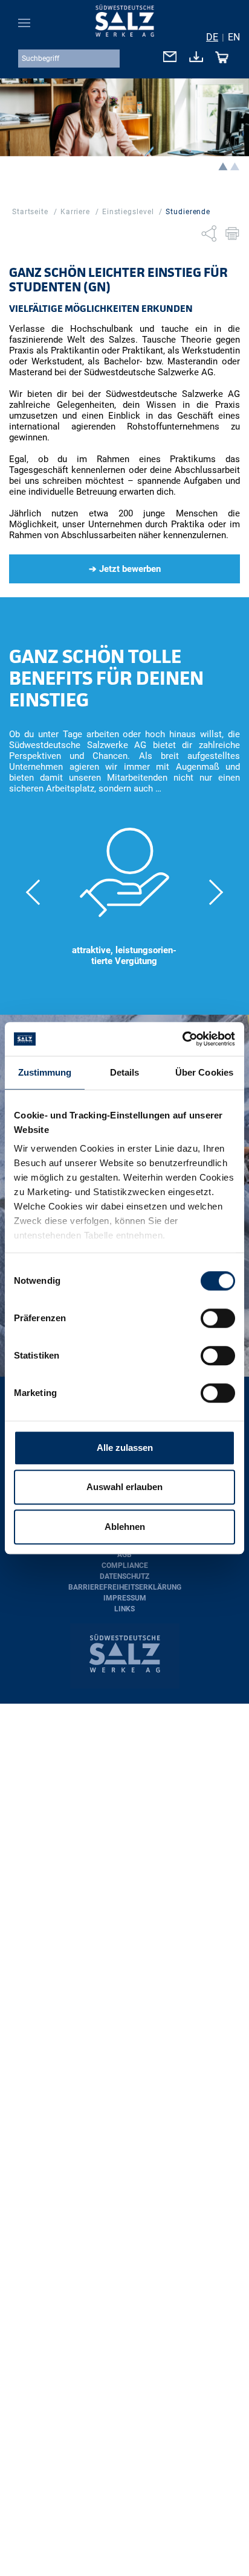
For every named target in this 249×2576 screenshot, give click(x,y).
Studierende (188, 212)
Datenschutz (124, 1576)
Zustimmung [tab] (45, 1072)
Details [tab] (125, 1072)
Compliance (125, 1566)
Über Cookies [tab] (204, 1072)
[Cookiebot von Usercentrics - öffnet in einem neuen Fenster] (182, 1039)
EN (234, 37)
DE (212, 37)
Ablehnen (125, 1527)
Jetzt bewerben (130, 569)
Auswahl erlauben (124, 1487)
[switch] (218, 1318)
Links (124, 1609)
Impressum (125, 1598)
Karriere (75, 212)
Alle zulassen (125, 1448)
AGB (124, 1555)
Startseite (30, 212)
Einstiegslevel (128, 212)
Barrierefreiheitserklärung (125, 1587)
